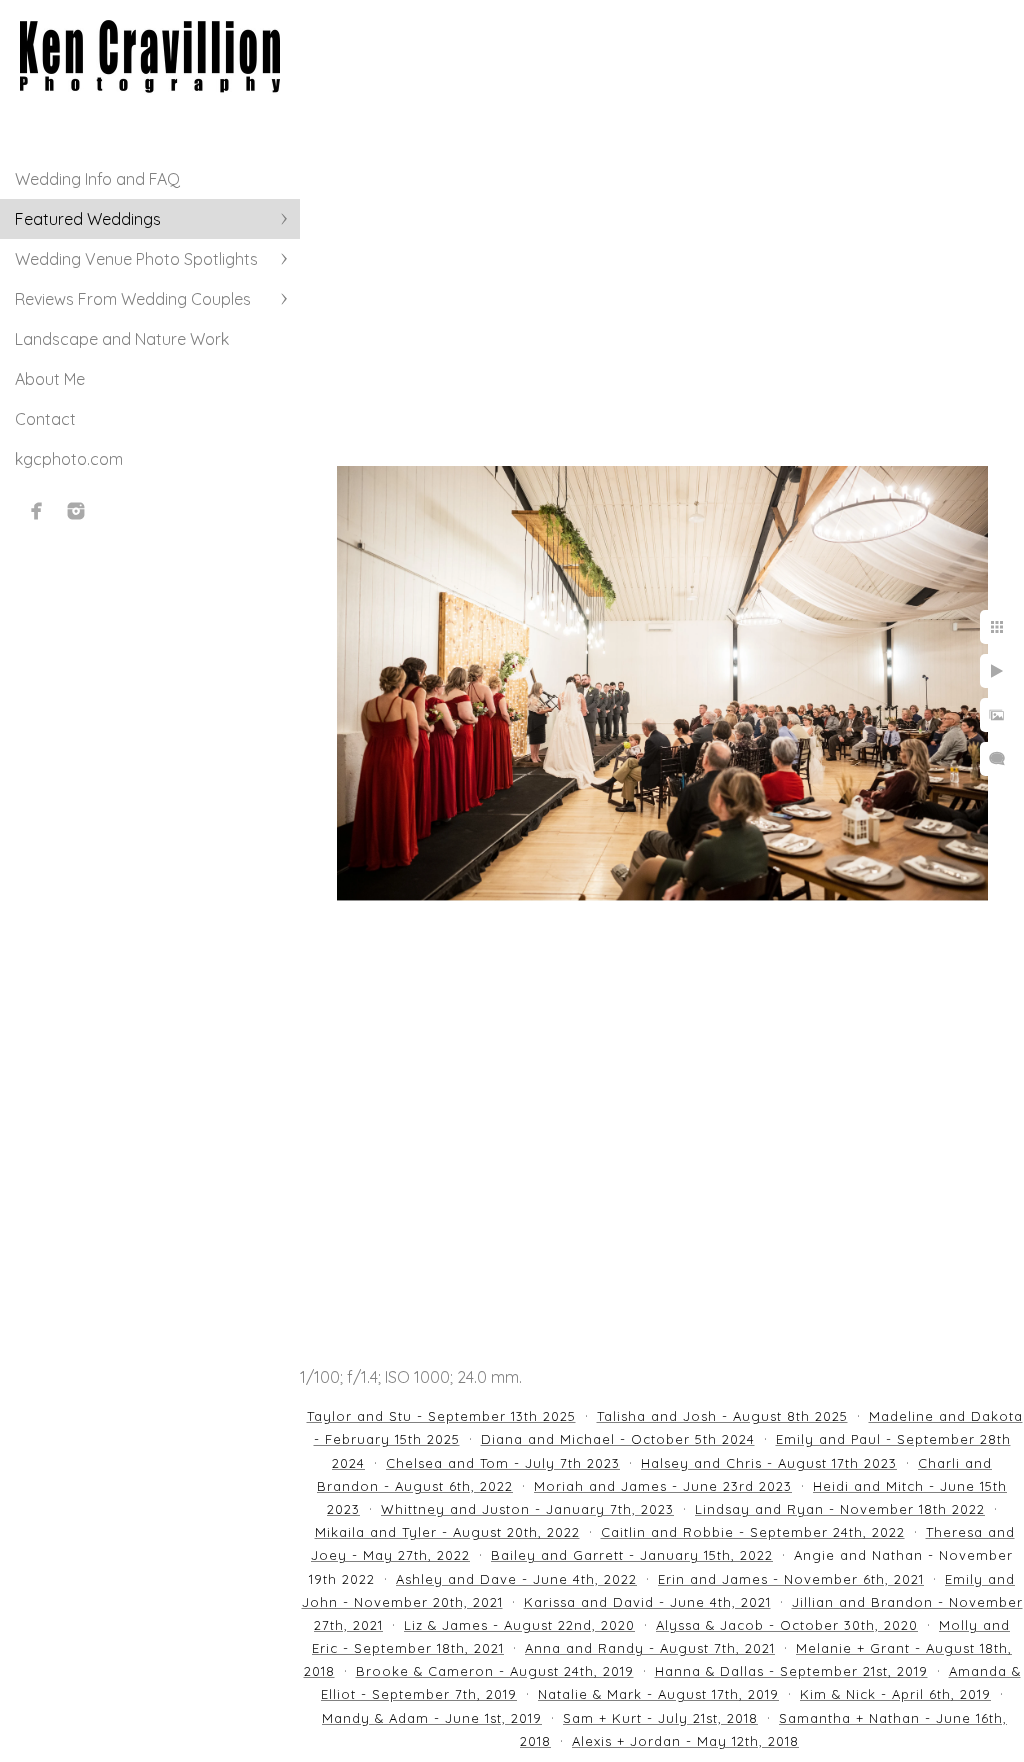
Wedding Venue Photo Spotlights (136, 259)
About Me (50, 379)
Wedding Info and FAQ (97, 179)
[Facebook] (37, 511)
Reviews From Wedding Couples (133, 299)
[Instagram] (76, 511)
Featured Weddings (88, 219)
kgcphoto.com (69, 459)
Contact (45, 419)
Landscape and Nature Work (122, 339)
